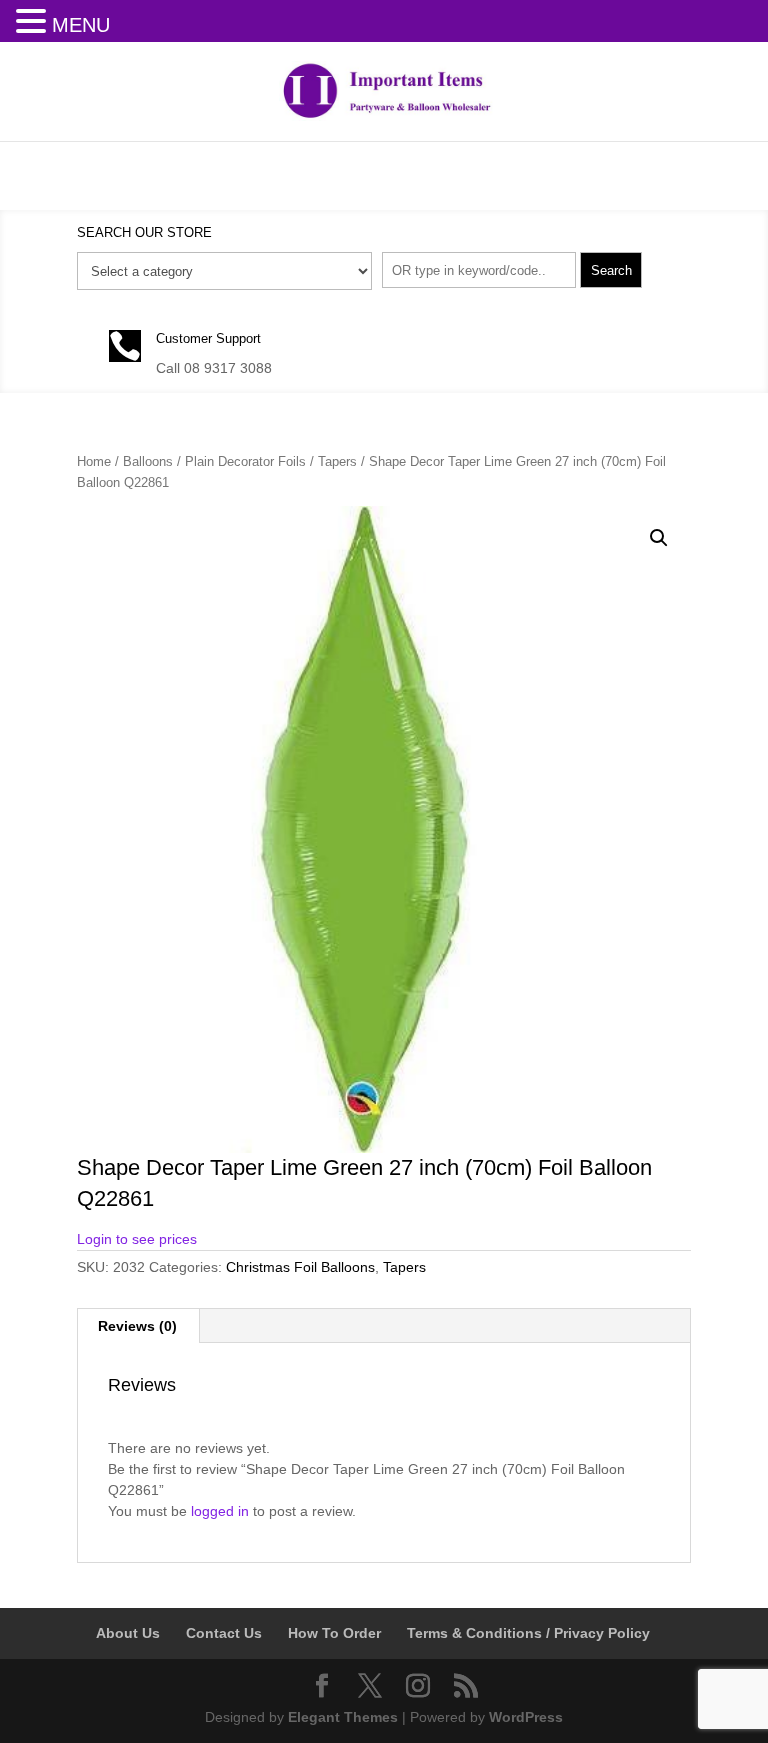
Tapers (337, 461)
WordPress (526, 1717)
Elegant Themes (343, 1717)
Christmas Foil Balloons (300, 1267)
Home (94, 461)
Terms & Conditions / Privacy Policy (528, 1633)
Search (611, 270)
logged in (220, 1511)
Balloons (148, 461)
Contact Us (224, 1633)
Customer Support (208, 338)
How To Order (334, 1633)
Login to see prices (137, 1239)
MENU (81, 25)
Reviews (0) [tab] (137, 1326)
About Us (128, 1633)
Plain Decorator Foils (245, 461)
